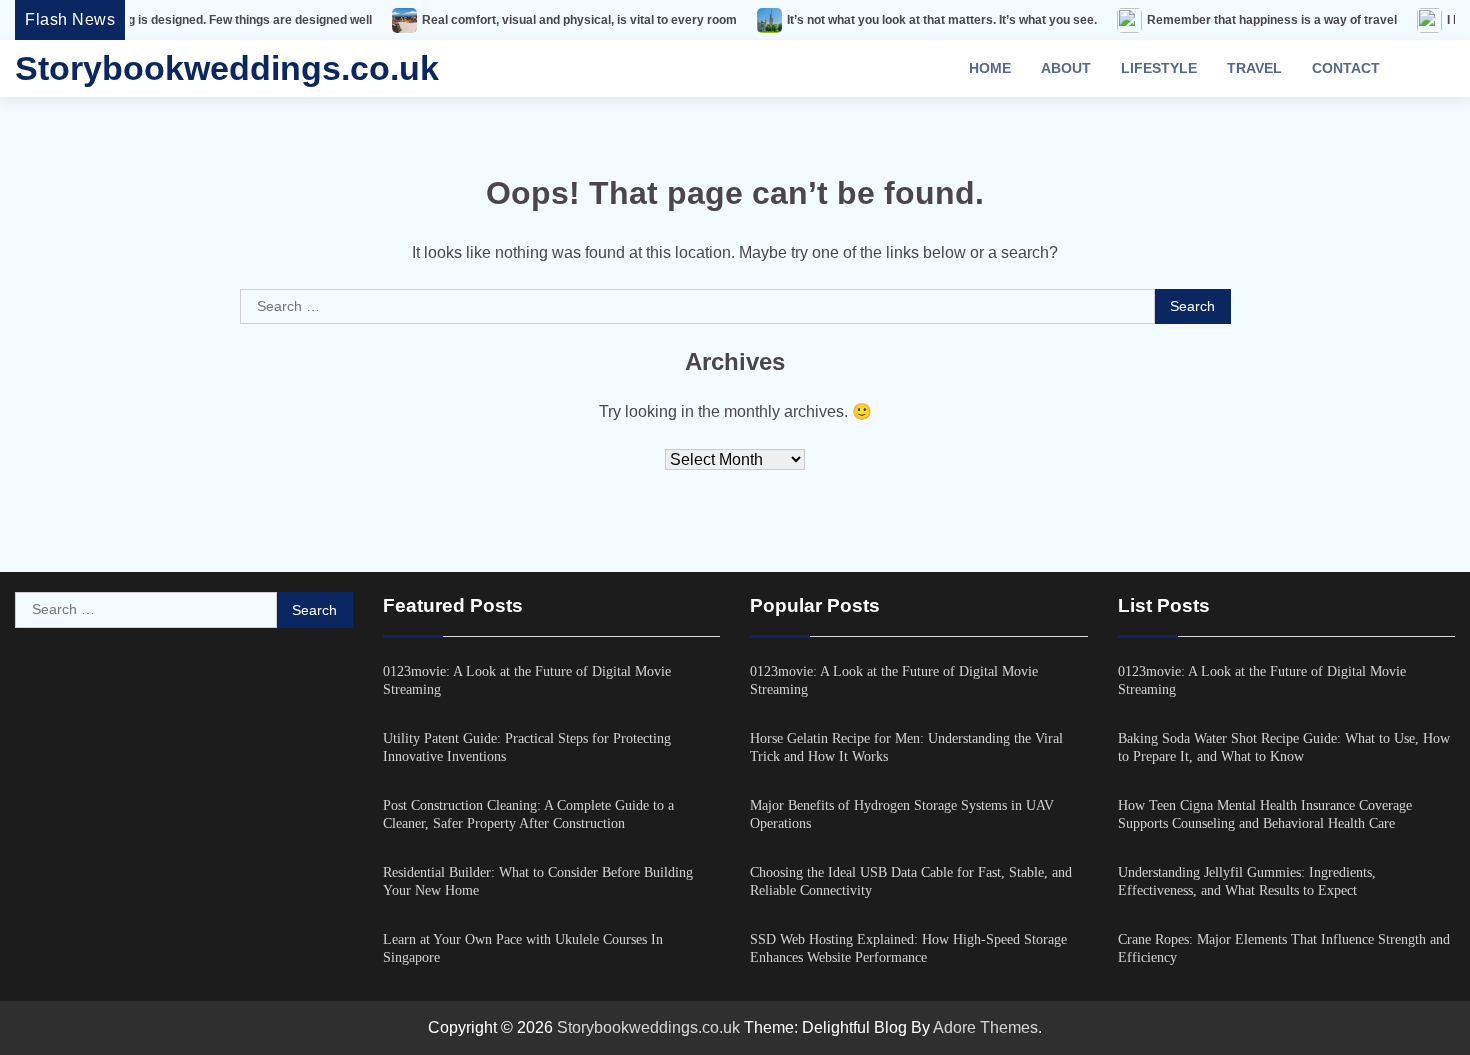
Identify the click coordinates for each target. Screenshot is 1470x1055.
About (1066, 68)
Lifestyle (1159, 68)
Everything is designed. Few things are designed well (191, 20)
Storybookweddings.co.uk (227, 68)
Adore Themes (985, 1027)
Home (990, 68)
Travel (1254, 68)
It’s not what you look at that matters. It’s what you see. (911, 20)
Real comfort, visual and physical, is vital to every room (548, 20)
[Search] (1430, 69)
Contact (1346, 68)
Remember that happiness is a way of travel (1241, 20)
